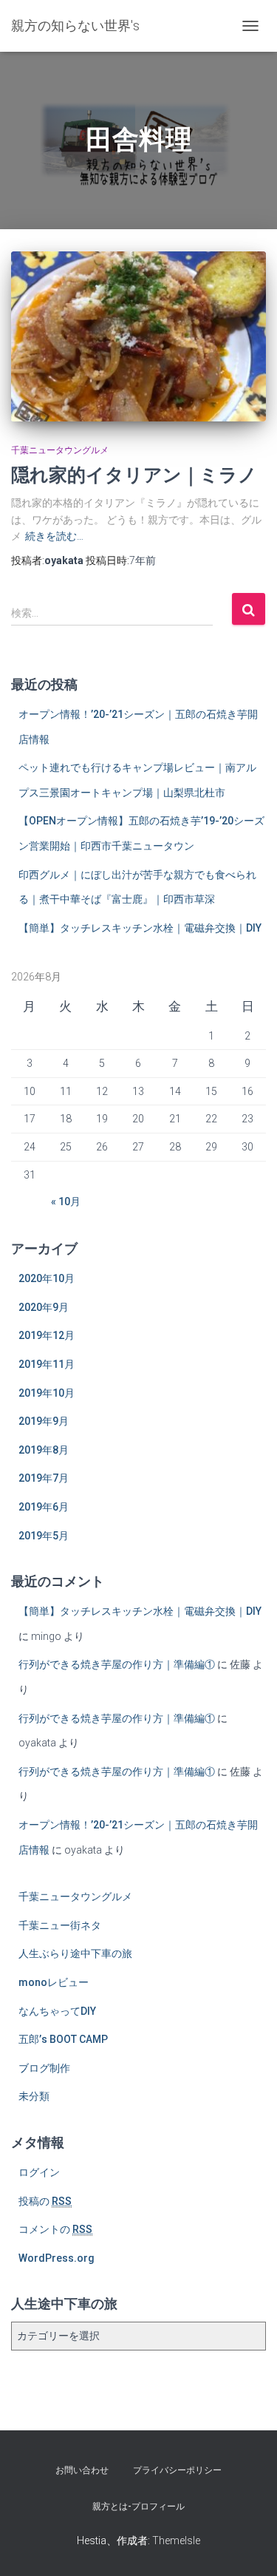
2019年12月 (47, 1335)
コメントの (55, 2229)
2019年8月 (44, 1450)
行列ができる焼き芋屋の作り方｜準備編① (117, 1664)
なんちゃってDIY (57, 2011)
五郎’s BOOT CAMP (63, 2039)
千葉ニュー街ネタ (60, 1925)
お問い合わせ (82, 2470)
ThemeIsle (176, 2541)
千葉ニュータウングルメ (60, 450)
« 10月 (66, 1201)
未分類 (34, 2096)
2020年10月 (47, 1278)
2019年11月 (47, 1364)
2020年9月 (44, 1307)
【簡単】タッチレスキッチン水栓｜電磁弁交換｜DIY (140, 928)
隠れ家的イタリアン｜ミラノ (134, 474)
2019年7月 (44, 1478)
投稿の (45, 2201)
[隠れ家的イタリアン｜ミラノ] (138, 336)
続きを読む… (54, 536)
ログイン (39, 2172)
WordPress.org (57, 2258)
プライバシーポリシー (177, 2470)
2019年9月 (44, 1421)
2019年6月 (44, 1507)
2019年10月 (47, 1393)
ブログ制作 (44, 2068)
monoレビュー (54, 1982)
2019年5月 (44, 1536)
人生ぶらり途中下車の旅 (75, 1953)
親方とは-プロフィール (138, 2506)
